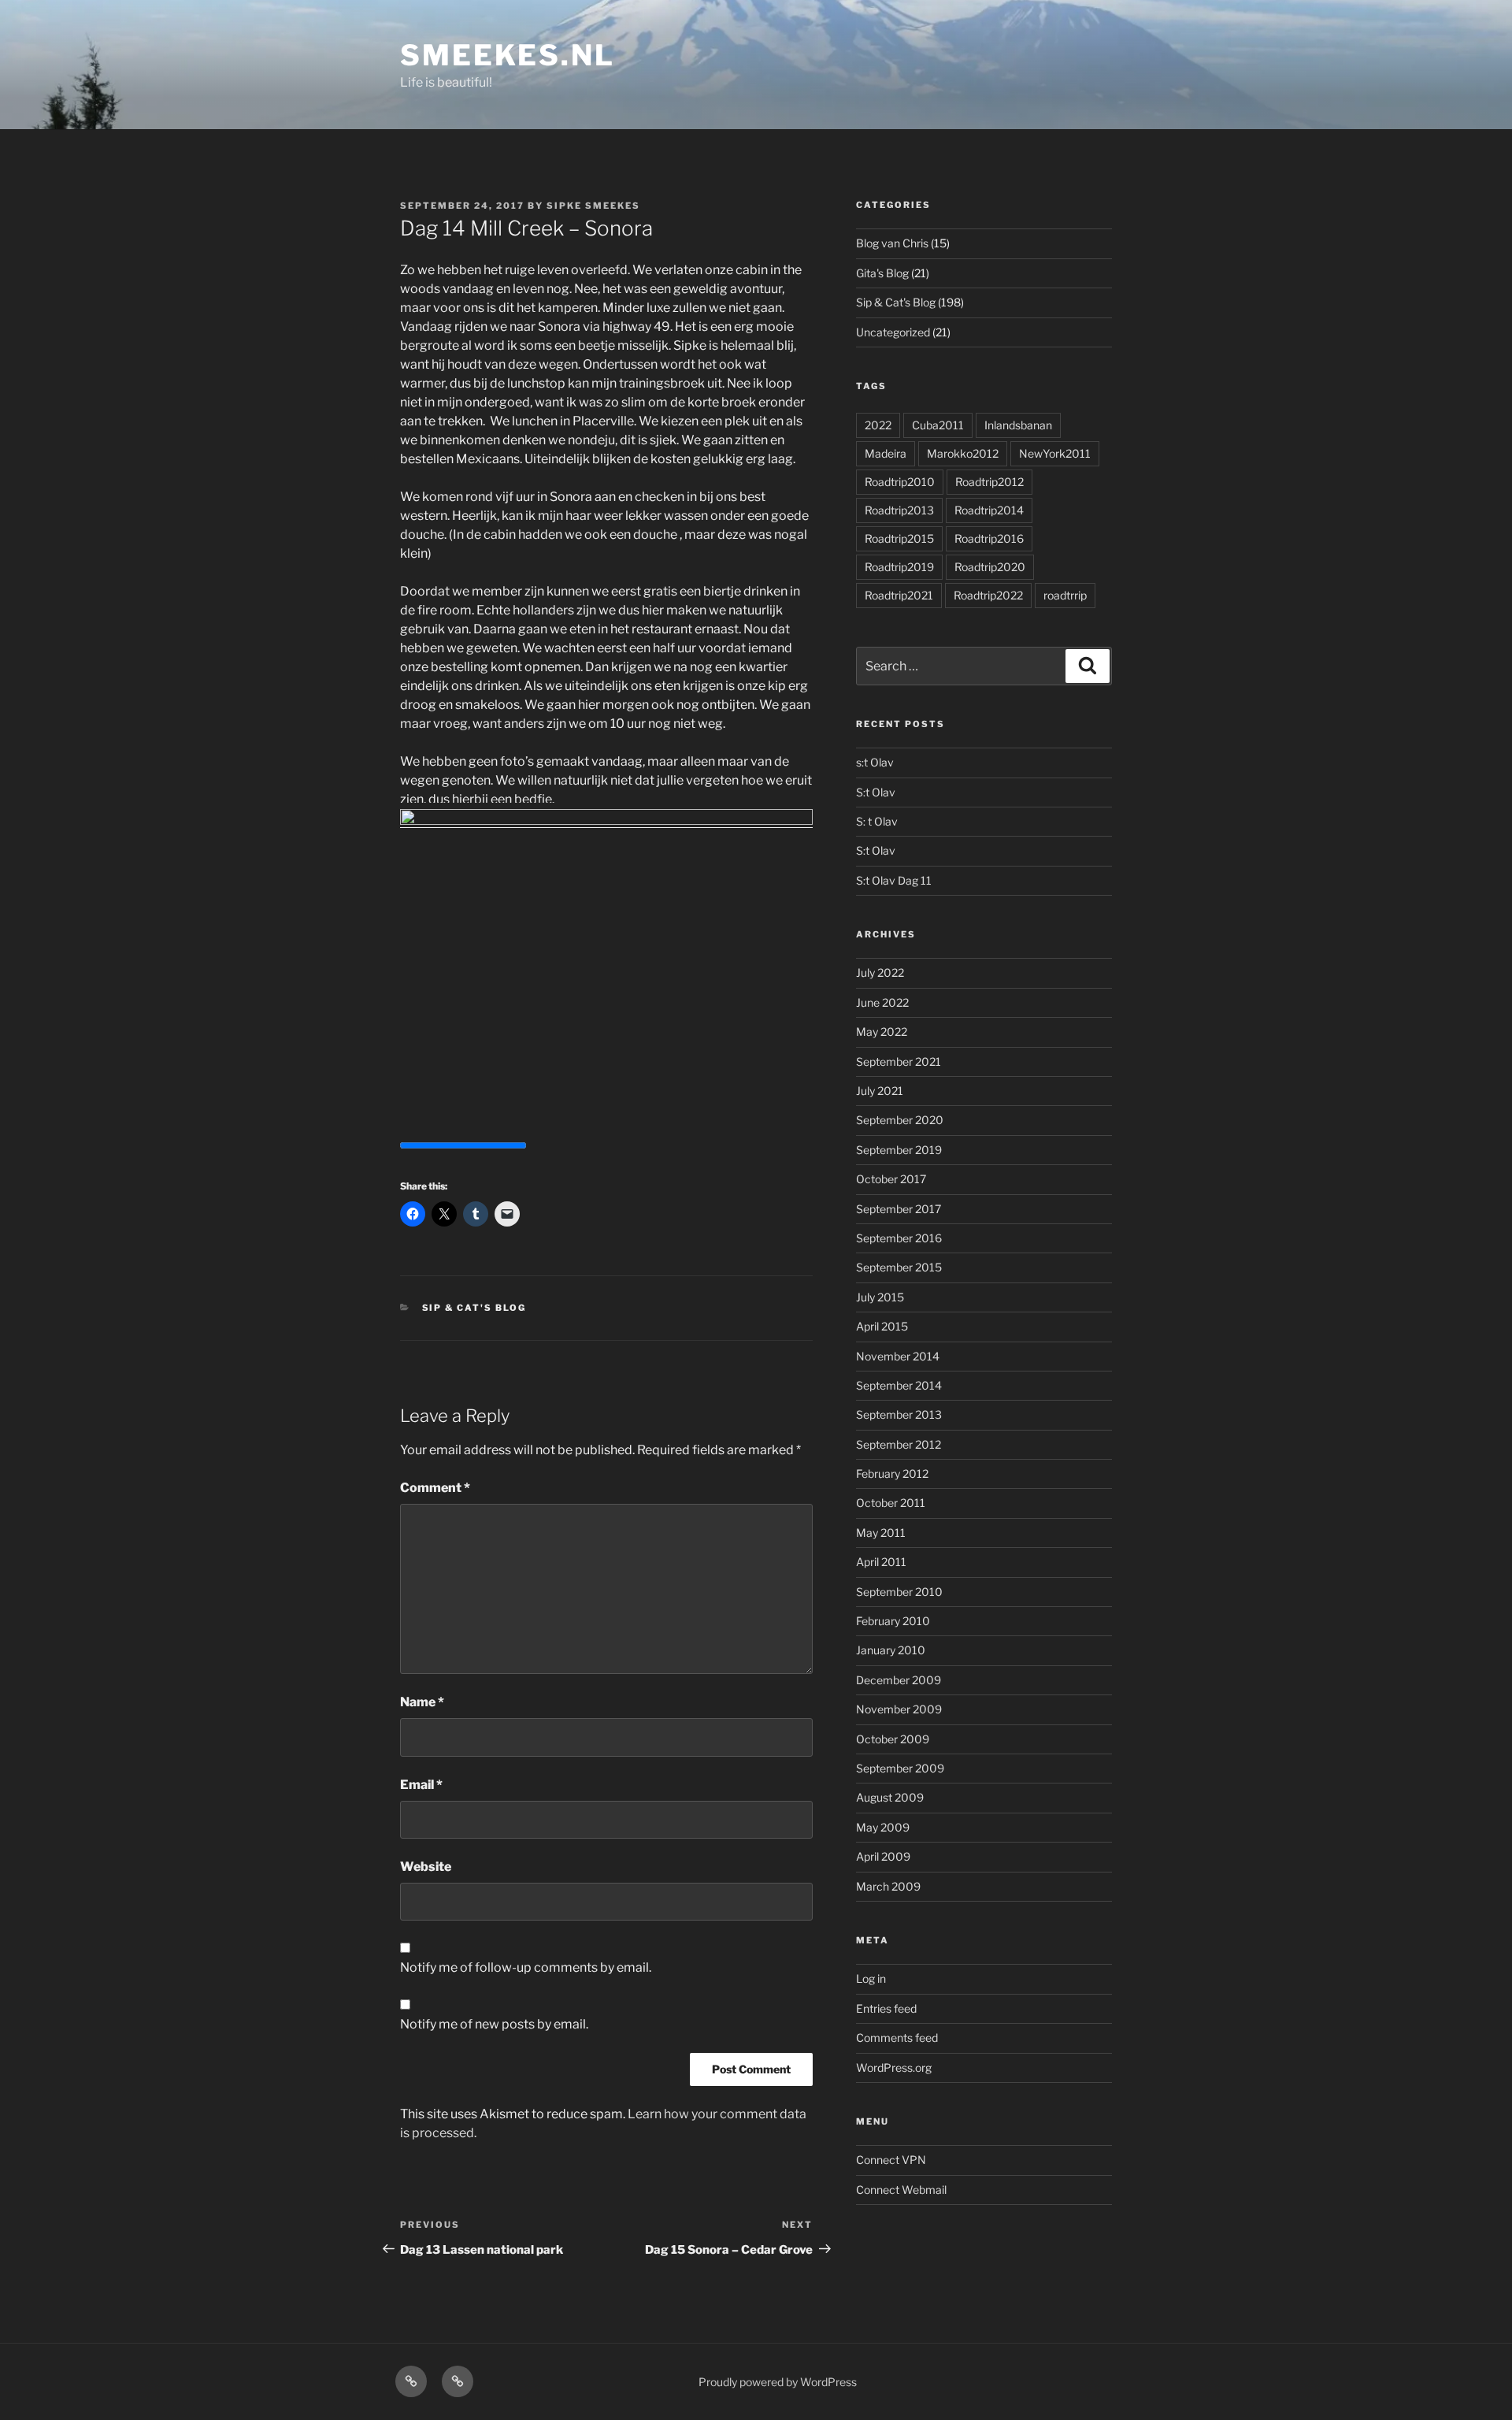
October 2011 (891, 1503)
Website (426, 1867)
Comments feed (897, 2038)
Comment (435, 1488)
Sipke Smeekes (593, 206)
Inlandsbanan (1018, 425)
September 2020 (900, 1120)
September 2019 (899, 1150)
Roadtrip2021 (899, 595)
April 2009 (883, 1856)
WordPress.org (894, 2067)
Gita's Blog (882, 273)
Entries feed (886, 2008)
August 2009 (890, 1797)
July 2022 (880, 972)
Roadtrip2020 (990, 567)
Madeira (886, 453)
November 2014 (898, 1356)
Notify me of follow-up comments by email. (526, 1967)
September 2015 (899, 1267)
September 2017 (899, 1209)
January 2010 (891, 1650)
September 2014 (899, 1385)
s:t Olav (875, 762)
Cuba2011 (938, 425)
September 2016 (899, 1238)
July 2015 (880, 1297)
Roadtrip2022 (988, 595)
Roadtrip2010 (900, 482)
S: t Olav (877, 821)
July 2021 (880, 1091)
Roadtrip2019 (899, 567)
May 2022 (882, 1032)
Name (422, 1702)
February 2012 (892, 1474)
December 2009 (899, 1680)
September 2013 (899, 1414)
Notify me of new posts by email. (494, 2024)
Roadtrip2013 (899, 510)
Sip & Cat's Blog (474, 1308)
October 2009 (893, 1739)
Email (421, 1785)
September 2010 (899, 1592)
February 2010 (893, 1621)
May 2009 (883, 1827)
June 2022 (882, 1002)
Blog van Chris (892, 243)
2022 (878, 425)
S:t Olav (876, 792)
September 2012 (899, 1444)
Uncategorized (893, 332)
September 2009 (900, 1768)
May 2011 (881, 1533)
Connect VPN (891, 2160)
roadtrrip (1065, 595)
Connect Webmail (901, 2190)
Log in (871, 1978)
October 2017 (891, 1179)
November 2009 (899, 1709)
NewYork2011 (1055, 453)
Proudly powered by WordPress (778, 2382)
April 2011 (881, 1562)
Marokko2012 (963, 453)
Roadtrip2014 (989, 510)
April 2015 (882, 1326)
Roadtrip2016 (989, 538)
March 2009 (888, 1886)
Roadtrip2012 (989, 482)
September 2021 (899, 1062)
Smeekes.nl (508, 55)
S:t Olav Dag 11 (894, 880)
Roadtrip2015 (899, 538)
